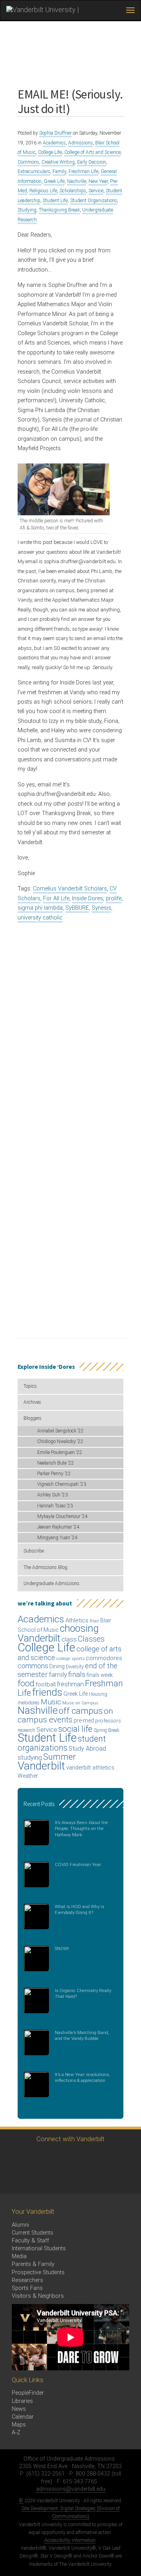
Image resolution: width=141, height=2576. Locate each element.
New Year (98, 181)
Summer (59, 1757)
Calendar (23, 2417)
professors (108, 1720)
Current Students (33, 2233)
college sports (70, 1658)
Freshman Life (83, 171)
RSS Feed (15, 2179)
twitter (15, 2157)
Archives (32, 1402)
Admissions (80, 143)
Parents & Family (33, 2264)
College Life (50, 152)
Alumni (20, 2225)
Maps (19, 2425)
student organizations (62, 1743)
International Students (39, 2249)
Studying (27, 210)
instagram (58, 2157)
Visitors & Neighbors (38, 2296)
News (19, 2409)
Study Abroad (87, 1749)
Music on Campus (80, 1703)
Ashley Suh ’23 (52, 1495)
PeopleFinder (28, 2393)
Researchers (27, 2280)
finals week (100, 1675)
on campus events (65, 1715)
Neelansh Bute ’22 (56, 1463)
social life (75, 1729)
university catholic (40, 918)
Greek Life (54, 181)
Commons (28, 162)
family (58, 1675)
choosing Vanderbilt (58, 1633)
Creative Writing (58, 162)
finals (77, 1674)
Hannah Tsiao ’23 (55, 1506)
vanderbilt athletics (90, 1768)
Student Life (55, 201)
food (26, 1683)
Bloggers (33, 1418)
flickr (101, 2157)
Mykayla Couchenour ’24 (62, 1516)
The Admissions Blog (45, 1567)
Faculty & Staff (30, 2241)
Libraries (22, 2401)
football (46, 1684)
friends (47, 1692)
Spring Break (107, 1730)
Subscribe (34, 1551)
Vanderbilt (41, 1766)
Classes (91, 1639)
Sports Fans (27, 2288)
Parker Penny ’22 (54, 1474)
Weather (28, 1776)
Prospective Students (38, 2272)
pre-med (84, 1720)
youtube (79, 2157)
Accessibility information (70, 2540)
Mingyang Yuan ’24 (57, 1538)
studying (30, 1758)
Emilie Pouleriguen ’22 (60, 1452)
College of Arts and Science (92, 152)
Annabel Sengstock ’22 (61, 1431)
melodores (29, 1703)
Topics (30, 1386)
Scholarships (73, 191)
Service (96, 191)
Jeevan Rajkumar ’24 (58, 1527)
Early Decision (92, 162)
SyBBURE (77, 908)
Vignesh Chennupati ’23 (62, 1484)
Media (19, 2256)
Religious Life (43, 191)
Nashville (77, 181)
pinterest (122, 2157)
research (26, 1730)
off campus (81, 1711)
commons (33, 1666)
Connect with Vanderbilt (70, 2139)
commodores (104, 1658)
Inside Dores (88, 898)
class (69, 1639)
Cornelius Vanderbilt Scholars (70, 889)
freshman (70, 1684)
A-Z (16, 2433)
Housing (98, 1694)
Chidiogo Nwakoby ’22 (60, 1441)
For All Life (56, 898)
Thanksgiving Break (59, 210)
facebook (36, 2157)
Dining (57, 1666)
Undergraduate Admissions (52, 1584)
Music (51, 1702)
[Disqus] (70, 1027)
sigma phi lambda (40, 908)
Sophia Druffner (55, 133)
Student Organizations (94, 201)
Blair (94, 1621)
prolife (114, 898)
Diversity (75, 1667)
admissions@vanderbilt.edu (71, 2489)
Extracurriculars (34, 171)
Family (59, 171)
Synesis (101, 908)
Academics (54, 143)
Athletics (77, 1620)
